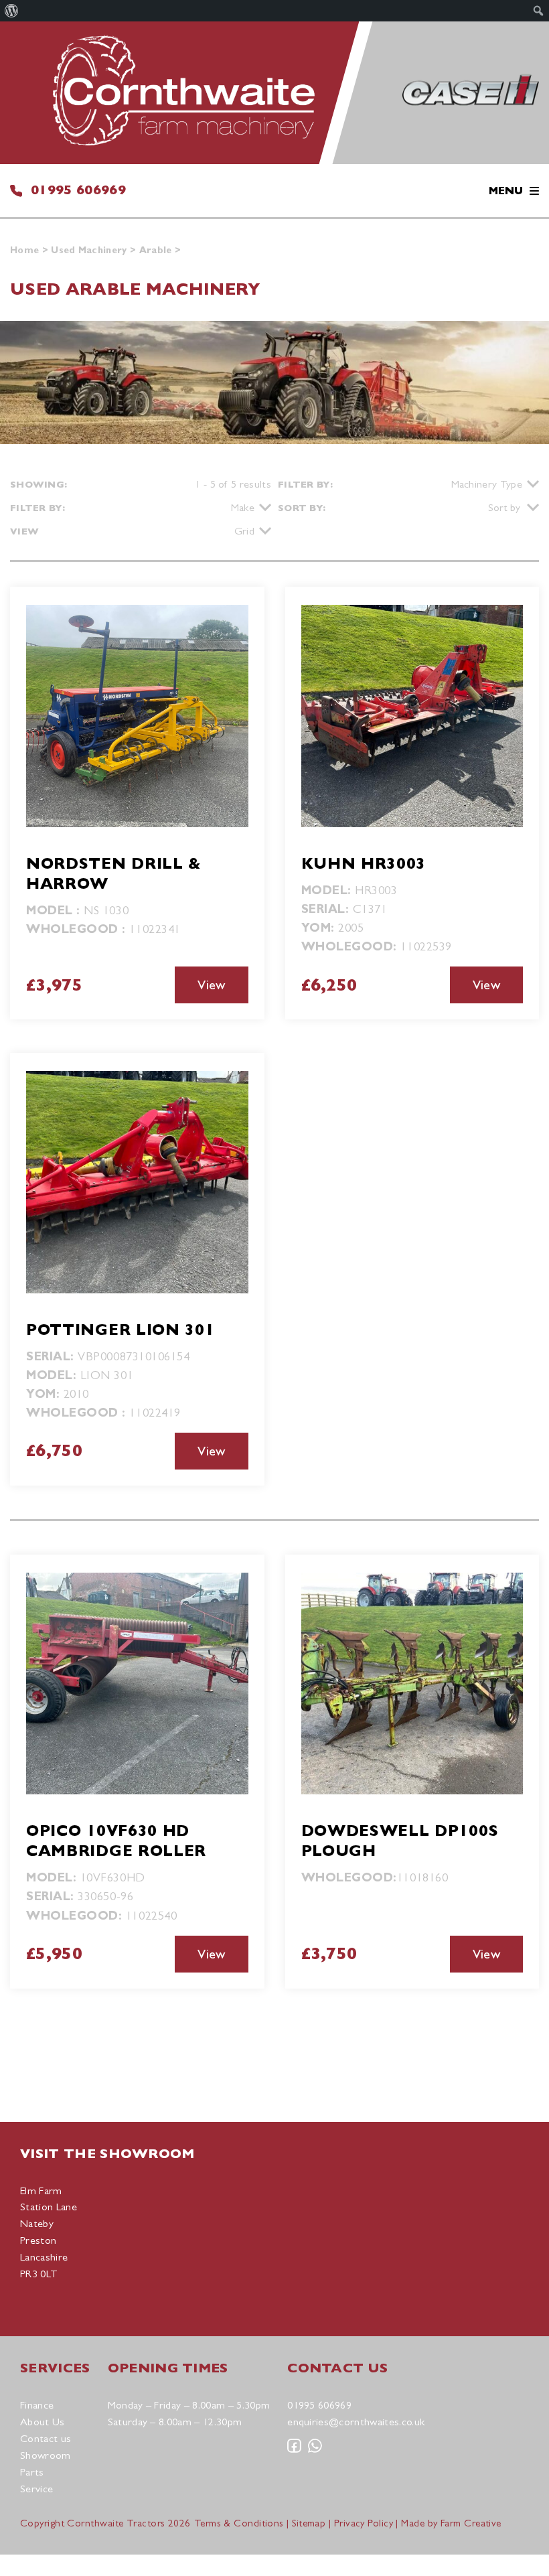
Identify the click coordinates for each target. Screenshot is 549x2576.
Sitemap (309, 2523)
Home (24, 250)
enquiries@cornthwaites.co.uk (356, 2422)
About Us (43, 2422)
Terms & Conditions (239, 2523)
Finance (37, 2405)
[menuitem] (12, 11)
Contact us (46, 2438)
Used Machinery (89, 250)
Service (36, 2489)
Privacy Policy (364, 2523)
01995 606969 (78, 190)
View (211, 985)
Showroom (46, 2455)
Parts (32, 2472)
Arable (156, 250)
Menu (506, 191)
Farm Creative (471, 2523)
